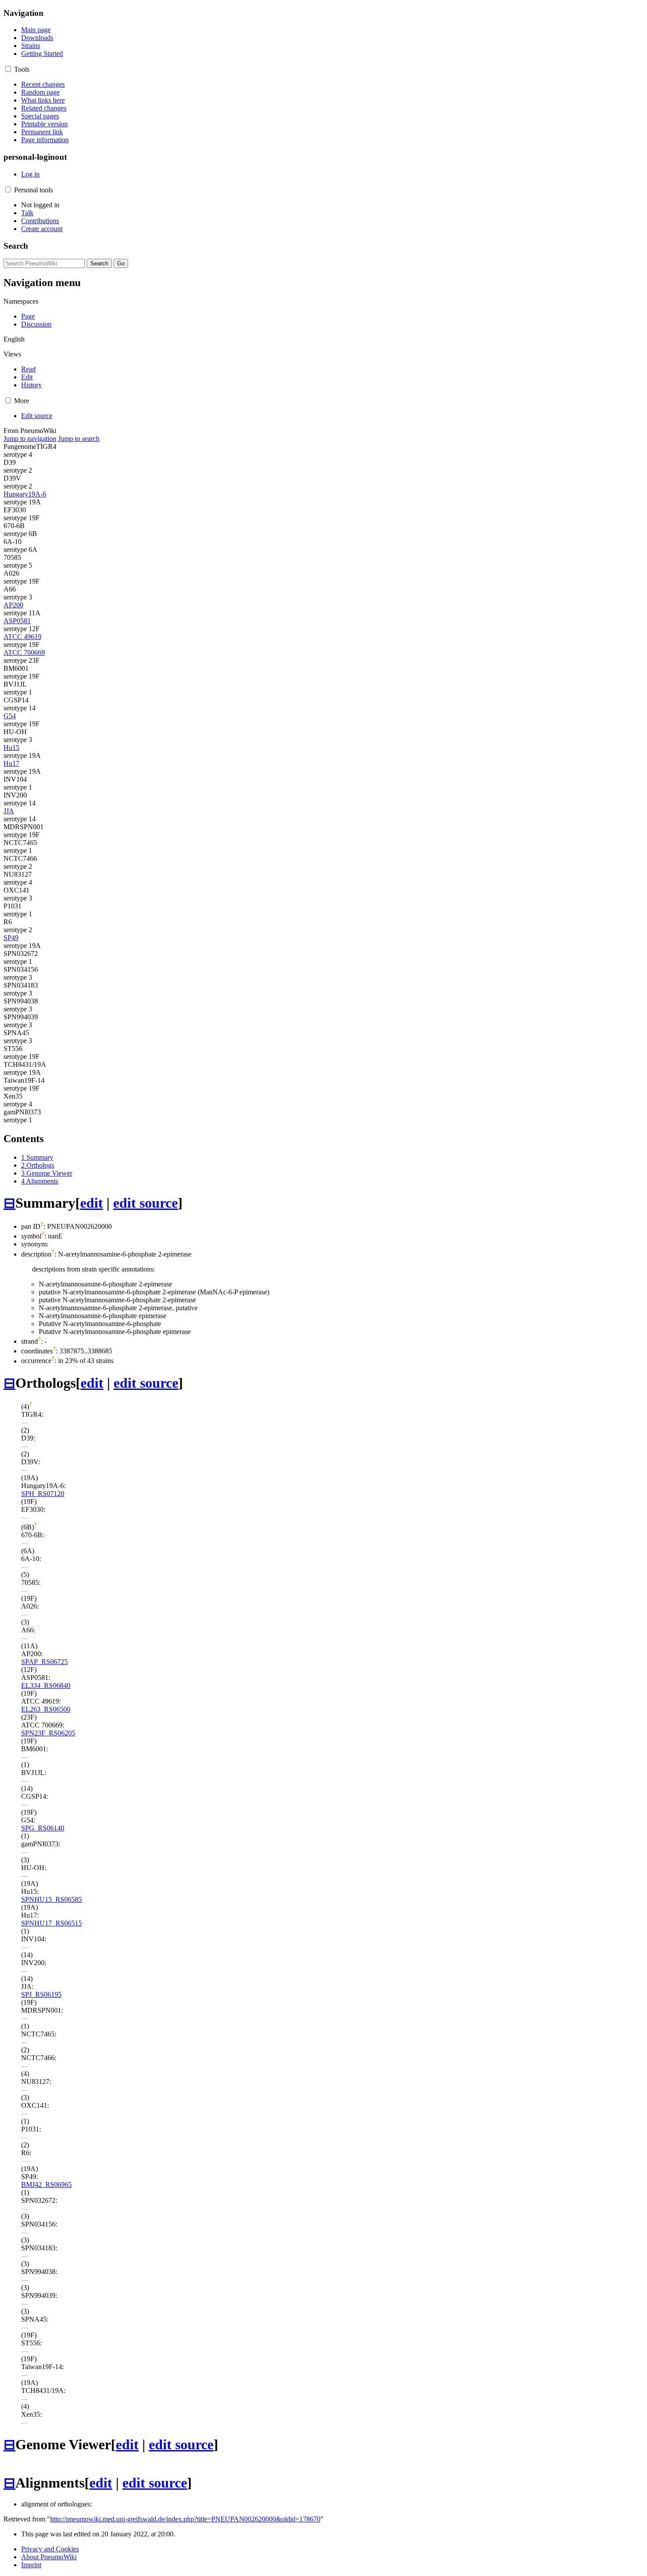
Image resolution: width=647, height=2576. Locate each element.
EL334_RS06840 (46, 1685)
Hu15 (11, 748)
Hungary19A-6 (25, 494)
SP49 (11, 938)
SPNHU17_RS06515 (51, 1923)
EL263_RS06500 (46, 1709)
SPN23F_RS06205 (48, 1733)
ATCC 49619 (22, 637)
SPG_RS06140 (43, 1828)
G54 (10, 716)
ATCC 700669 (24, 652)
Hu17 (11, 763)
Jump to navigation (30, 439)
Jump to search (79, 439)
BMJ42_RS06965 (46, 2185)
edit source (145, 1203)
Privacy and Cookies (50, 2549)
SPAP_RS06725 (44, 1662)
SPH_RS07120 (43, 1494)
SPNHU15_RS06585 (51, 1899)
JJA (9, 811)
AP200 (13, 605)
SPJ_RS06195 (41, 1994)
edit (92, 1203)
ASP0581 (17, 621)
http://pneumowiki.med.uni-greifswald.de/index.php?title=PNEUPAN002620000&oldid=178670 (185, 2519)
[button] (8, 69)
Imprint (31, 2565)
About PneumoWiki (49, 2557)
